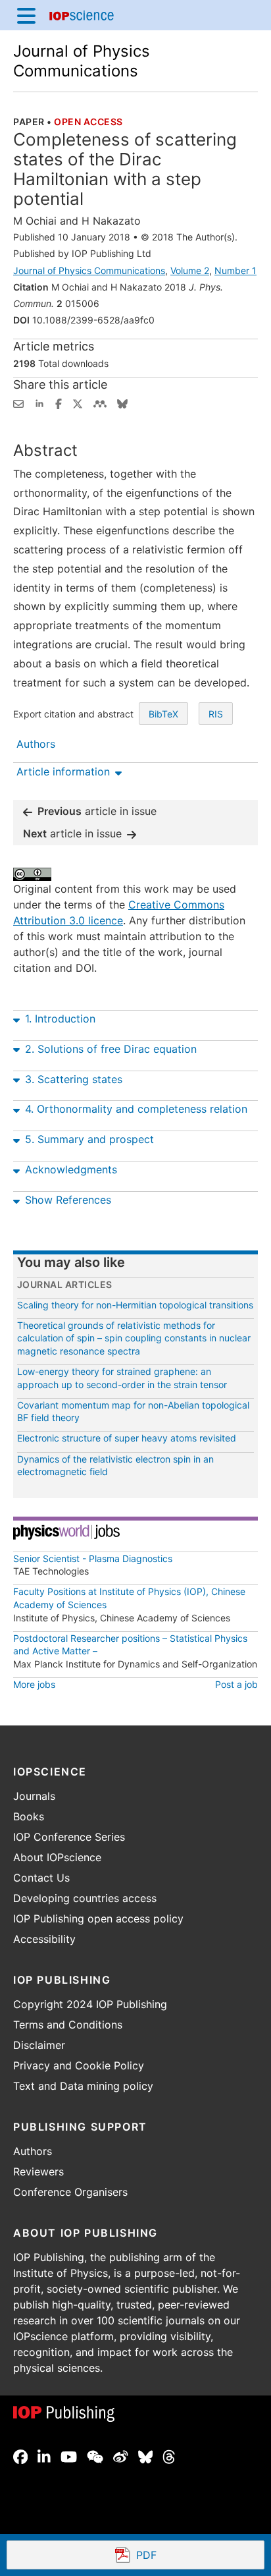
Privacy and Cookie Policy (79, 2065)
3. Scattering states (74, 1079)
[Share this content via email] (18, 403)
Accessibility (44, 1939)
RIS (216, 714)
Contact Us (41, 1878)
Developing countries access (85, 1898)
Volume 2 (190, 270)
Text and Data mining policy (83, 2086)
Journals (34, 1796)
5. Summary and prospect (89, 1139)
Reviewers (38, 2171)
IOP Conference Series (69, 1837)
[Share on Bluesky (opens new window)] (122, 403)
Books (29, 1816)
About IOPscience (57, 1857)
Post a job (236, 1684)
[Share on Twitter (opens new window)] (78, 403)
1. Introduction (60, 1019)
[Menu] (26, 15)
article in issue (97, 811)
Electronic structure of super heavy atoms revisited (127, 1438)
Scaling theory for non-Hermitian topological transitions (135, 1305)
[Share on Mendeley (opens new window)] (100, 403)
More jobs (34, 1684)
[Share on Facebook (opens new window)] (59, 403)
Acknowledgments (71, 1169)
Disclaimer (39, 2045)
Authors (33, 2151)
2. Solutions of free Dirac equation (111, 1049)
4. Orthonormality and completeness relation (136, 1109)
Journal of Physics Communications (82, 61)
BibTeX (163, 714)
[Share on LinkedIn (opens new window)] (39, 403)
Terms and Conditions (68, 2025)
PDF (194, 2556)
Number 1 (235, 270)
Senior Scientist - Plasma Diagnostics (93, 1558)
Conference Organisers (70, 2192)
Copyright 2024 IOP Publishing (90, 2004)
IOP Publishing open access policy (98, 1918)
